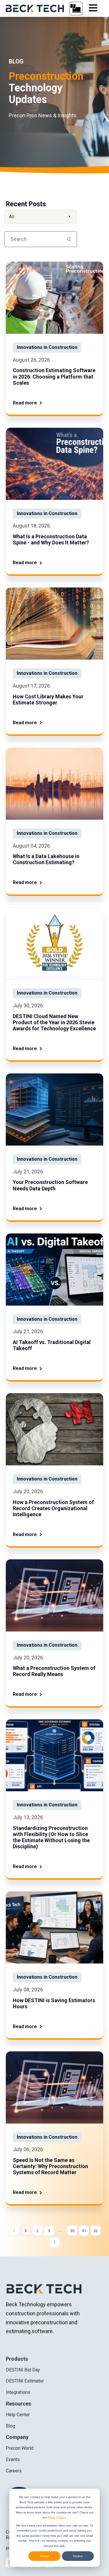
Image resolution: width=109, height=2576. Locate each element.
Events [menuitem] (13, 2459)
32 (96, 2231)
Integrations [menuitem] (18, 2392)
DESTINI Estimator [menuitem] (25, 2381)
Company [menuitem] (17, 2437)
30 (72, 2231)
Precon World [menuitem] (20, 2448)
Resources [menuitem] (18, 2404)
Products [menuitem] (17, 2359)
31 (84, 2231)
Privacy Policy (57, 2517)
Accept (44, 2556)
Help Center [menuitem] (18, 2415)
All (40, 217)
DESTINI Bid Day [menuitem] (23, 2370)
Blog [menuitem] (10, 2426)
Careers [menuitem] (14, 2471)
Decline (78, 2556)
